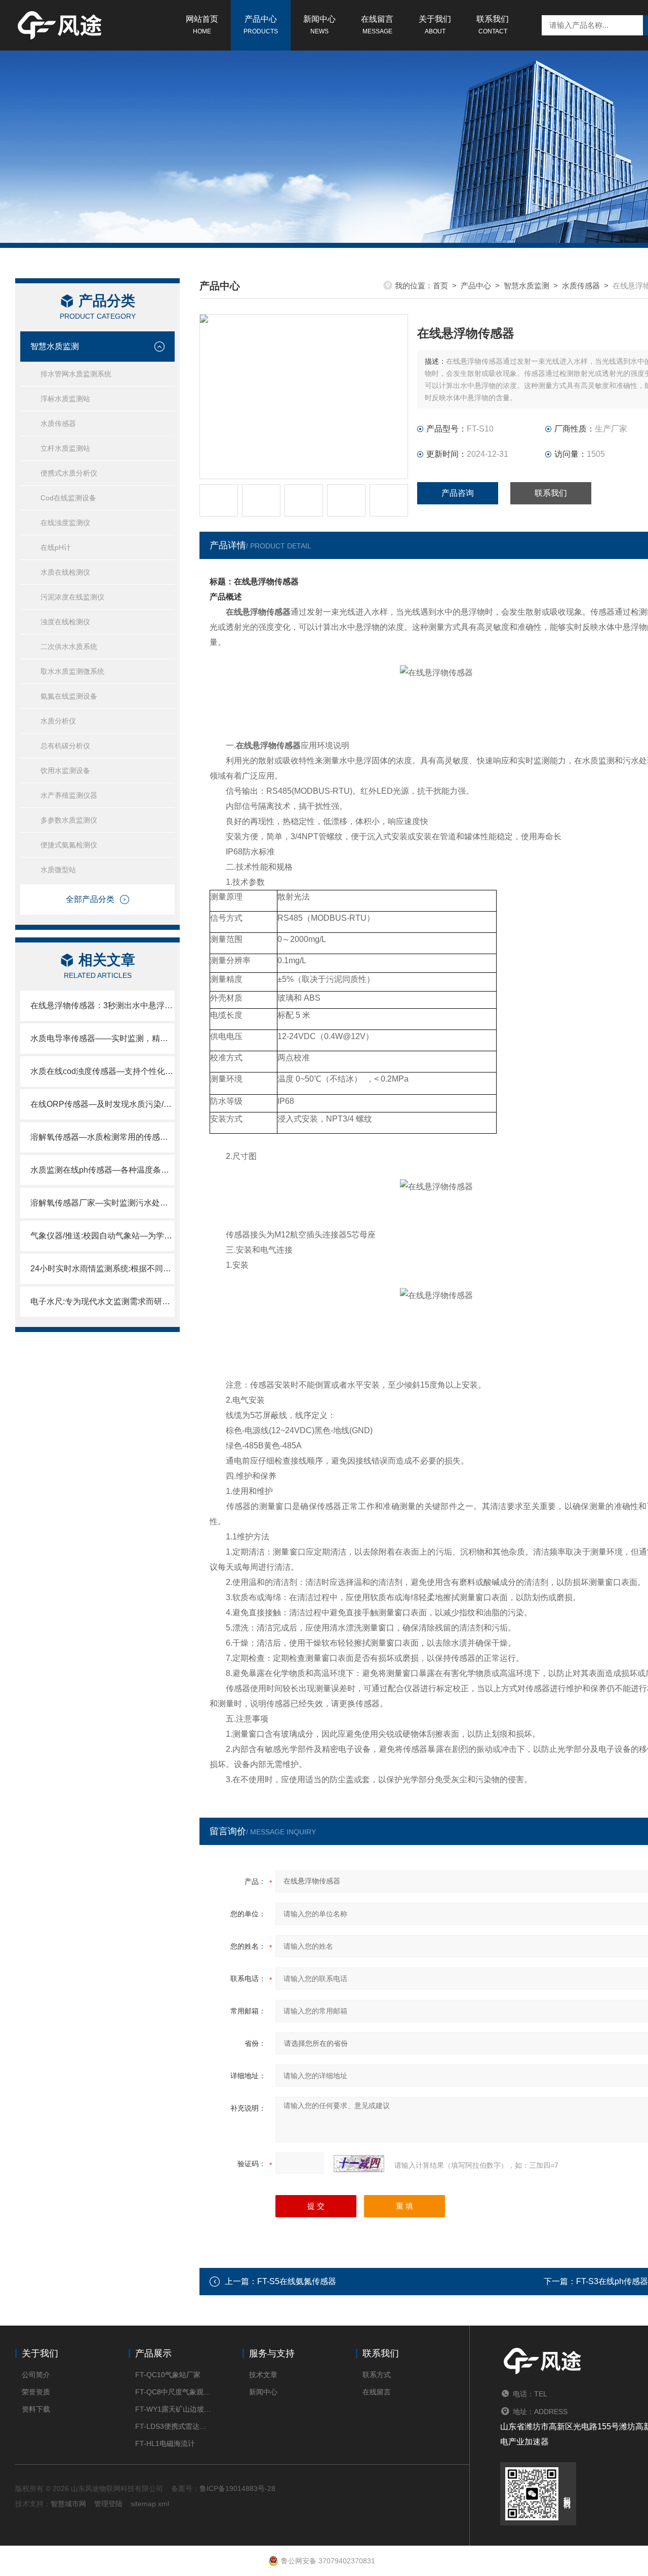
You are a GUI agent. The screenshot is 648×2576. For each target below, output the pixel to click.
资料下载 (36, 2409)
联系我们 (493, 25)
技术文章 (263, 2375)
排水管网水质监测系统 (76, 374)
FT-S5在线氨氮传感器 (297, 2281)
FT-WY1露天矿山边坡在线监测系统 (173, 2409)
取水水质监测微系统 (72, 671)
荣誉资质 (36, 2392)
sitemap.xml (150, 2504)
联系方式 (377, 2375)
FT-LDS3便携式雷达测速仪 (173, 2426)
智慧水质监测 (55, 346)
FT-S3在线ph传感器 (612, 2281)
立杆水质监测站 (65, 448)
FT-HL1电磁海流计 (165, 2443)
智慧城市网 (68, 2504)
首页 (440, 286)
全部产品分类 (90, 899)
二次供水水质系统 (69, 647)
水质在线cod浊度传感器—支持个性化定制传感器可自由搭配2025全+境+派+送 (103, 1071)
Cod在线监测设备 (68, 498)
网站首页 (202, 25)
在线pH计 (56, 547)
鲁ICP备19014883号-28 (237, 2488)
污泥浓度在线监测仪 (72, 597)
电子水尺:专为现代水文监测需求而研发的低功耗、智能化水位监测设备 (103, 1301)
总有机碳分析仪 (65, 746)
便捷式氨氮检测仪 (69, 845)
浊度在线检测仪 (65, 622)
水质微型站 (58, 870)
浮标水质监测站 (65, 399)
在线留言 (377, 25)
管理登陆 (108, 2504)
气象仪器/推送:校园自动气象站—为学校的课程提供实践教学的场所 (103, 1236)
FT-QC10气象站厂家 (168, 2375)
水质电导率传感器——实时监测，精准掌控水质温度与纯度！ (103, 1038)
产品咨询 (458, 493)
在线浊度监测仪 (65, 523)
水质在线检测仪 (65, 572)
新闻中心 (319, 25)
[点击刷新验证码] (359, 2164)
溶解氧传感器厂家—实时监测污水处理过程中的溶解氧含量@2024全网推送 (103, 1203)
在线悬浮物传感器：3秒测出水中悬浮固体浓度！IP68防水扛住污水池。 (103, 1005)
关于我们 (435, 25)
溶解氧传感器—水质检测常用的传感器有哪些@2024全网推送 (103, 1137)
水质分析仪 (58, 721)
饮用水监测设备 (65, 770)
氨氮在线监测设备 (69, 696)
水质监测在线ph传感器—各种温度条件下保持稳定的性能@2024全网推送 (103, 1170)
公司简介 (36, 2375)
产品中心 (261, 25)
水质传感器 (58, 423)
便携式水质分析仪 (69, 473)
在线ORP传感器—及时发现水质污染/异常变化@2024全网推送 (103, 1104)
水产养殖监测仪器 (69, 795)
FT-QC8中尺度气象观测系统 (173, 2392)
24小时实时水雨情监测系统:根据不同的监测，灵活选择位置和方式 (103, 1269)
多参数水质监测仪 (69, 820)
